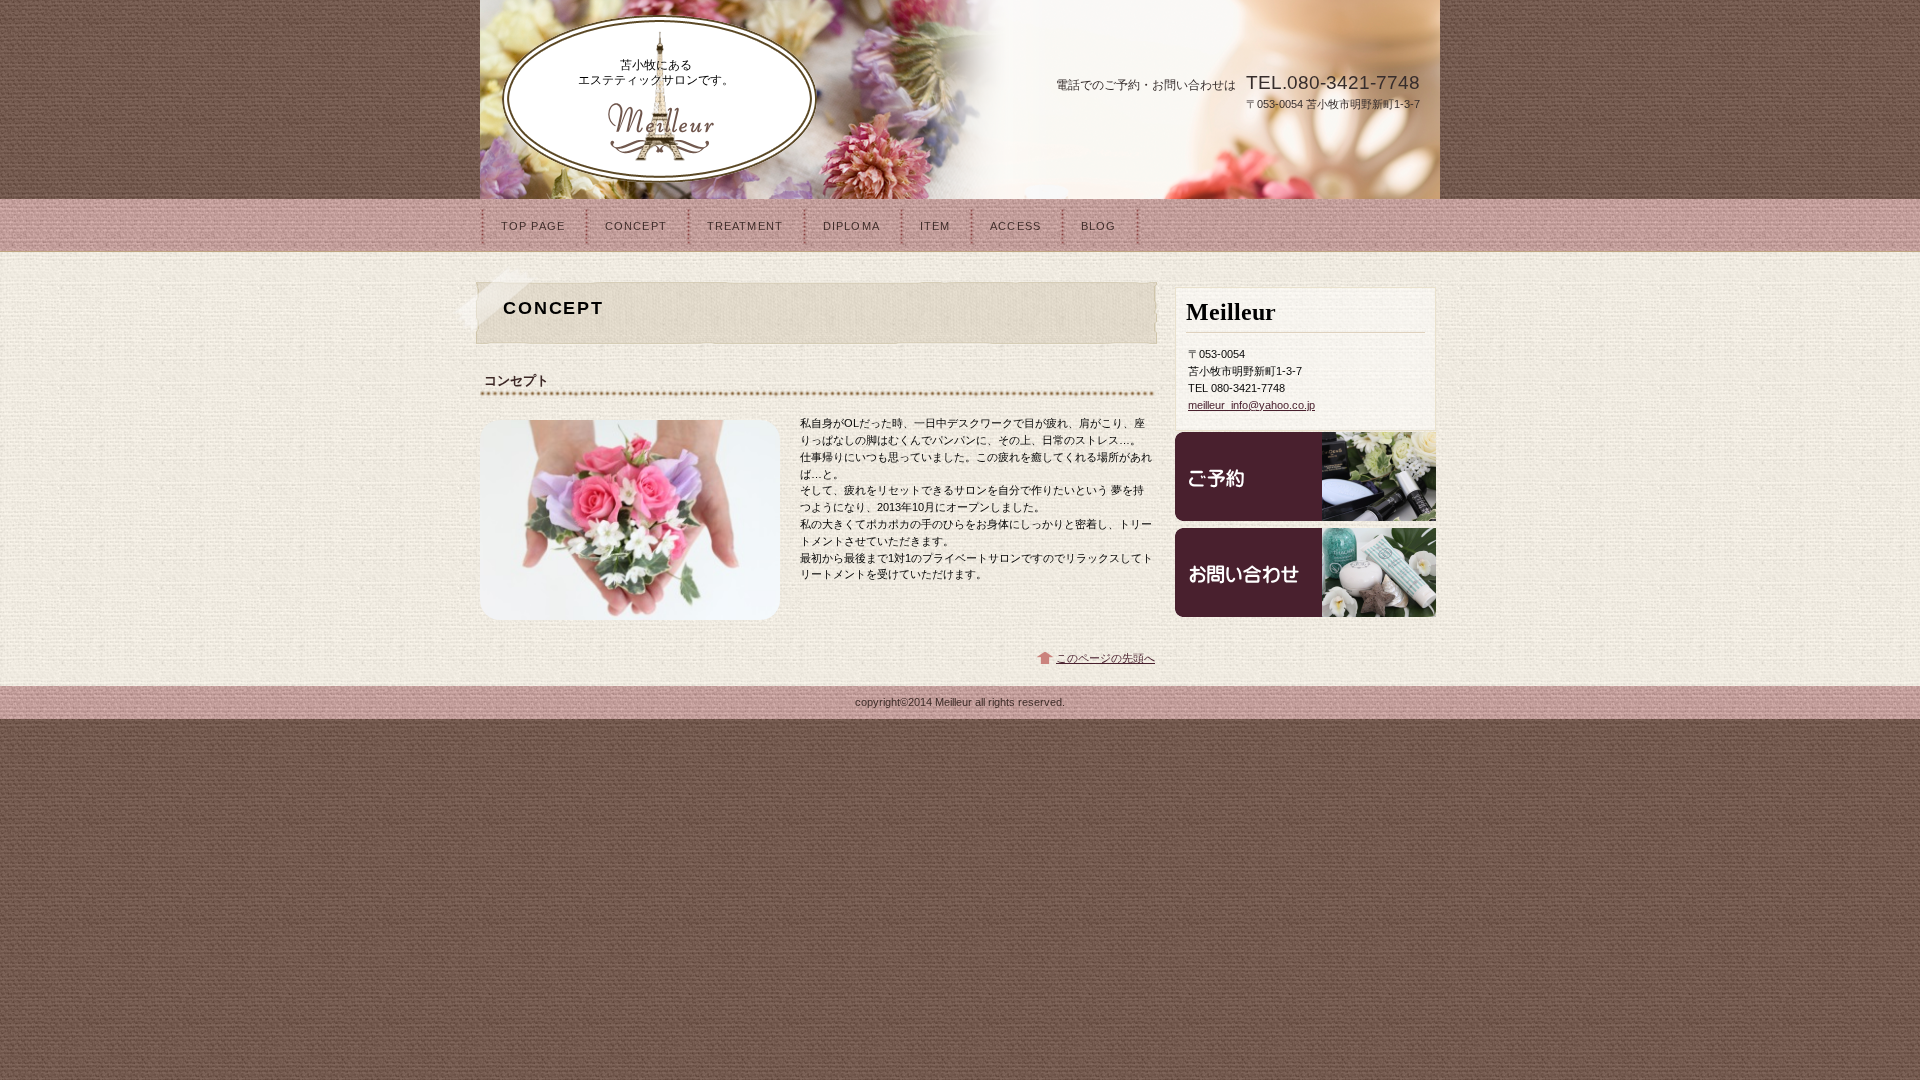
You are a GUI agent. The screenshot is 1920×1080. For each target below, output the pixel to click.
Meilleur (660, 99)
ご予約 (1305, 476)
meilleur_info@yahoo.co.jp (1251, 405)
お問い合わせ (1305, 572)
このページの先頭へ (1105, 658)
